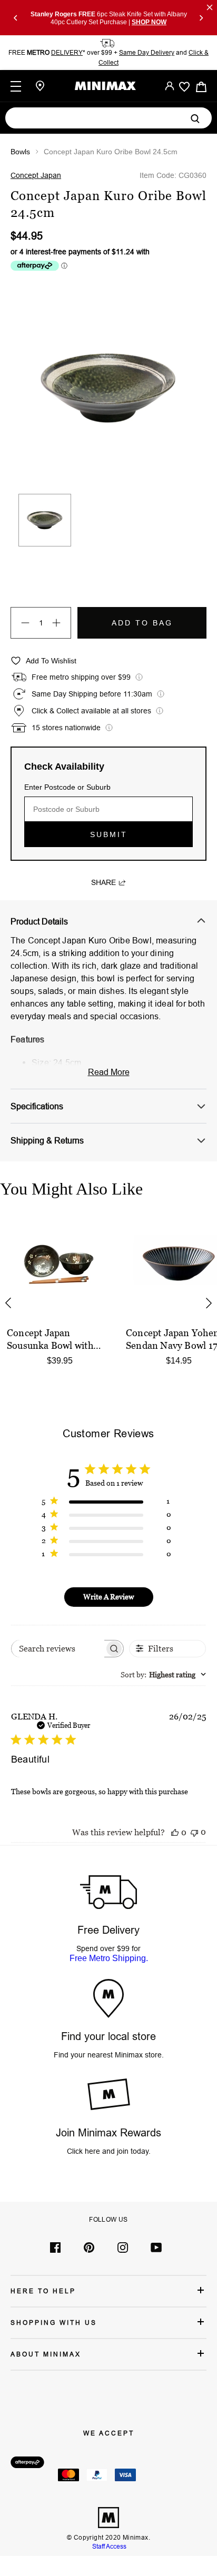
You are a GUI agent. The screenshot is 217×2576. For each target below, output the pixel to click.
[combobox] (163, 1674)
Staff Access (108, 2546)
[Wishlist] (184, 87)
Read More (109, 1072)
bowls (20, 152)
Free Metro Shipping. (109, 1958)
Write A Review (108, 1597)
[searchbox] (58, 1649)
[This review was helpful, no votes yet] (175, 1832)
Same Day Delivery (147, 52)
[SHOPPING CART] (201, 86)
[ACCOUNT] (170, 86)
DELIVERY (67, 52)
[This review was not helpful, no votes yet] (194, 1832)
